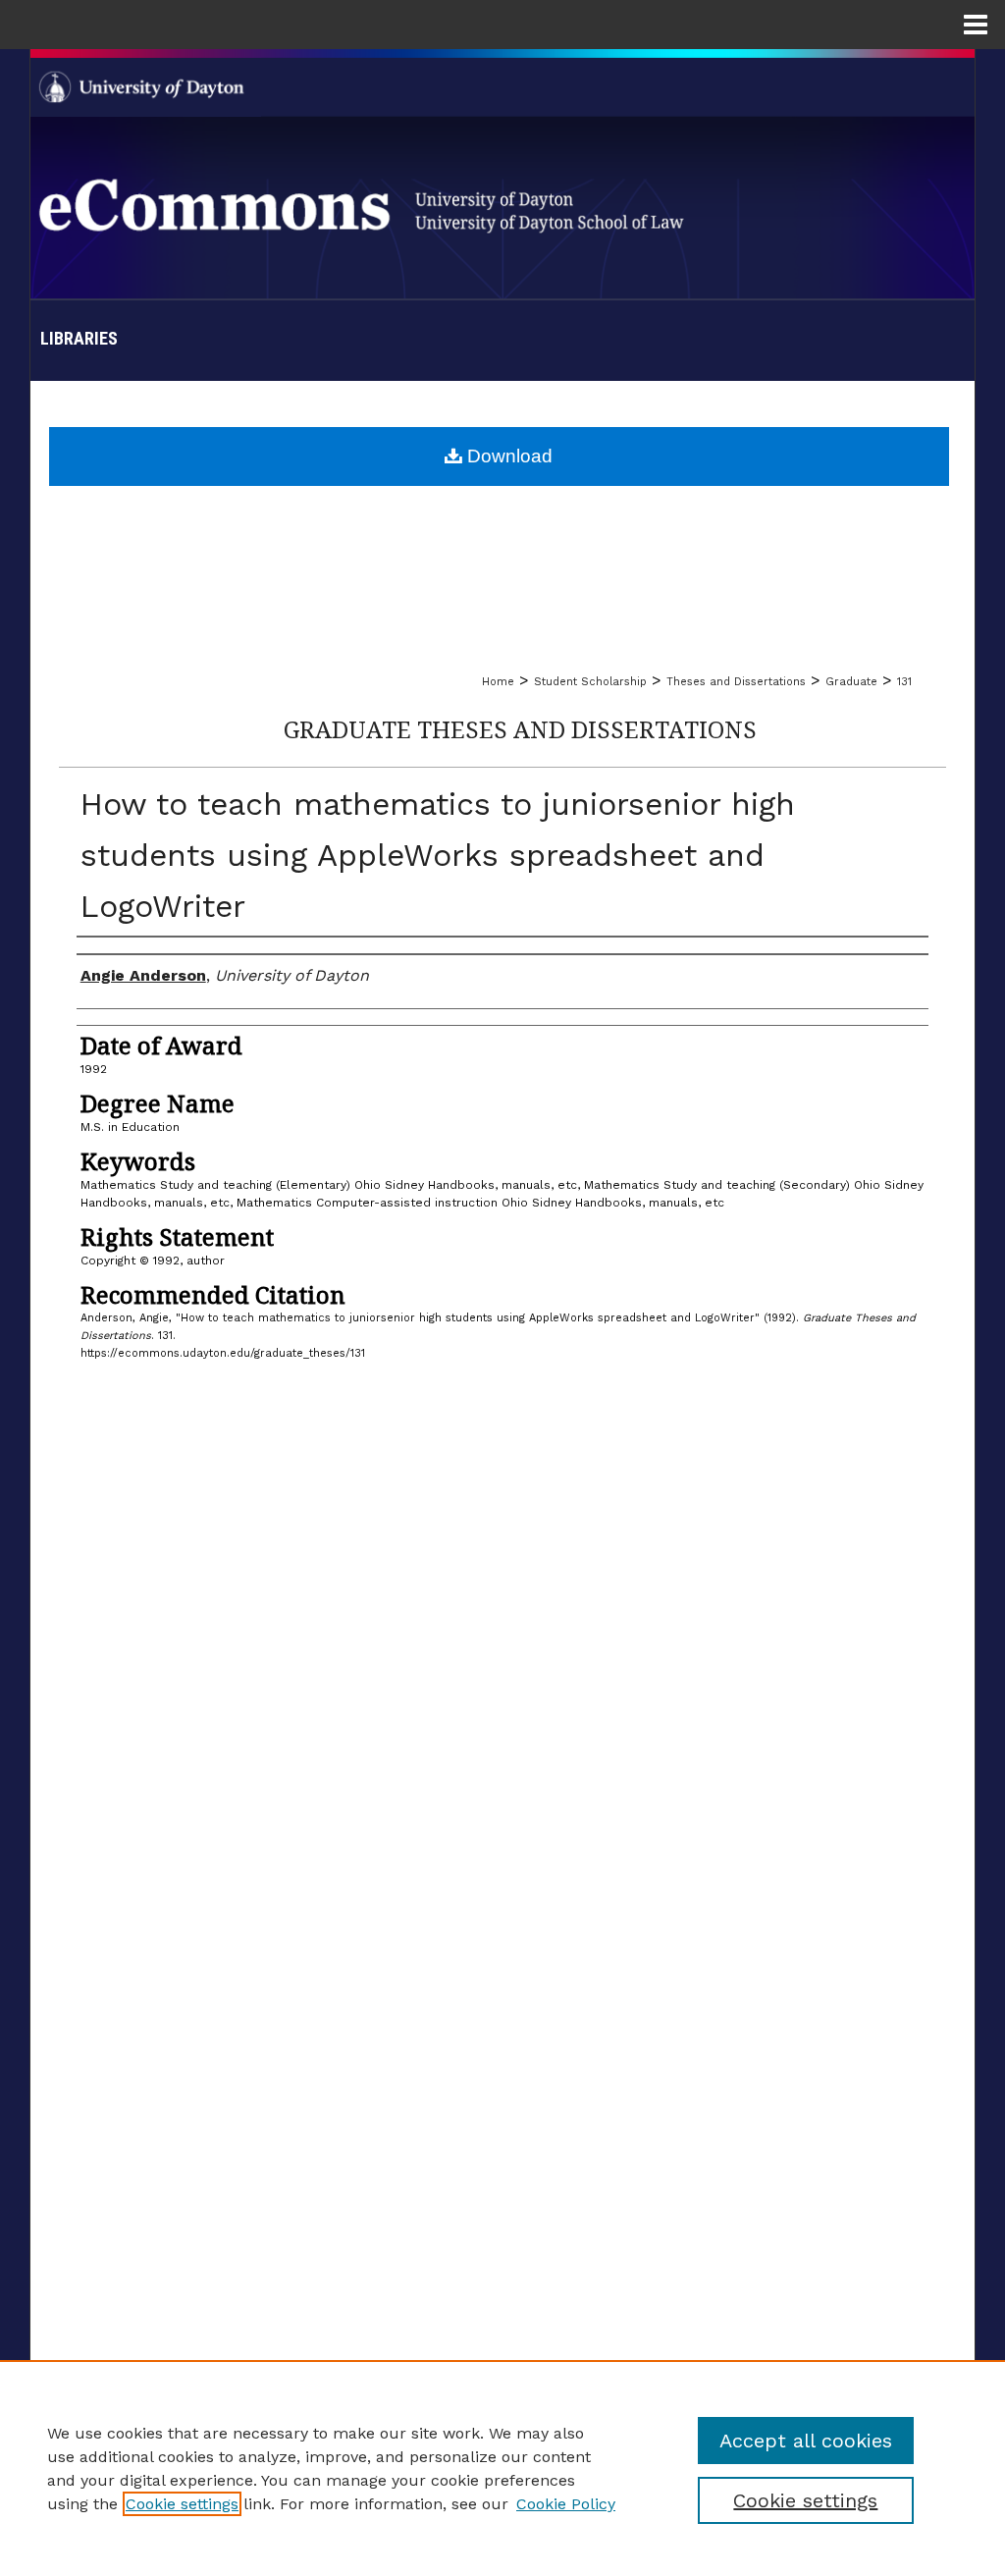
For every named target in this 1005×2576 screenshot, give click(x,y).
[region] (502, 2468)
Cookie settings (182, 2504)
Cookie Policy (566, 2504)
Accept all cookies (806, 2441)
